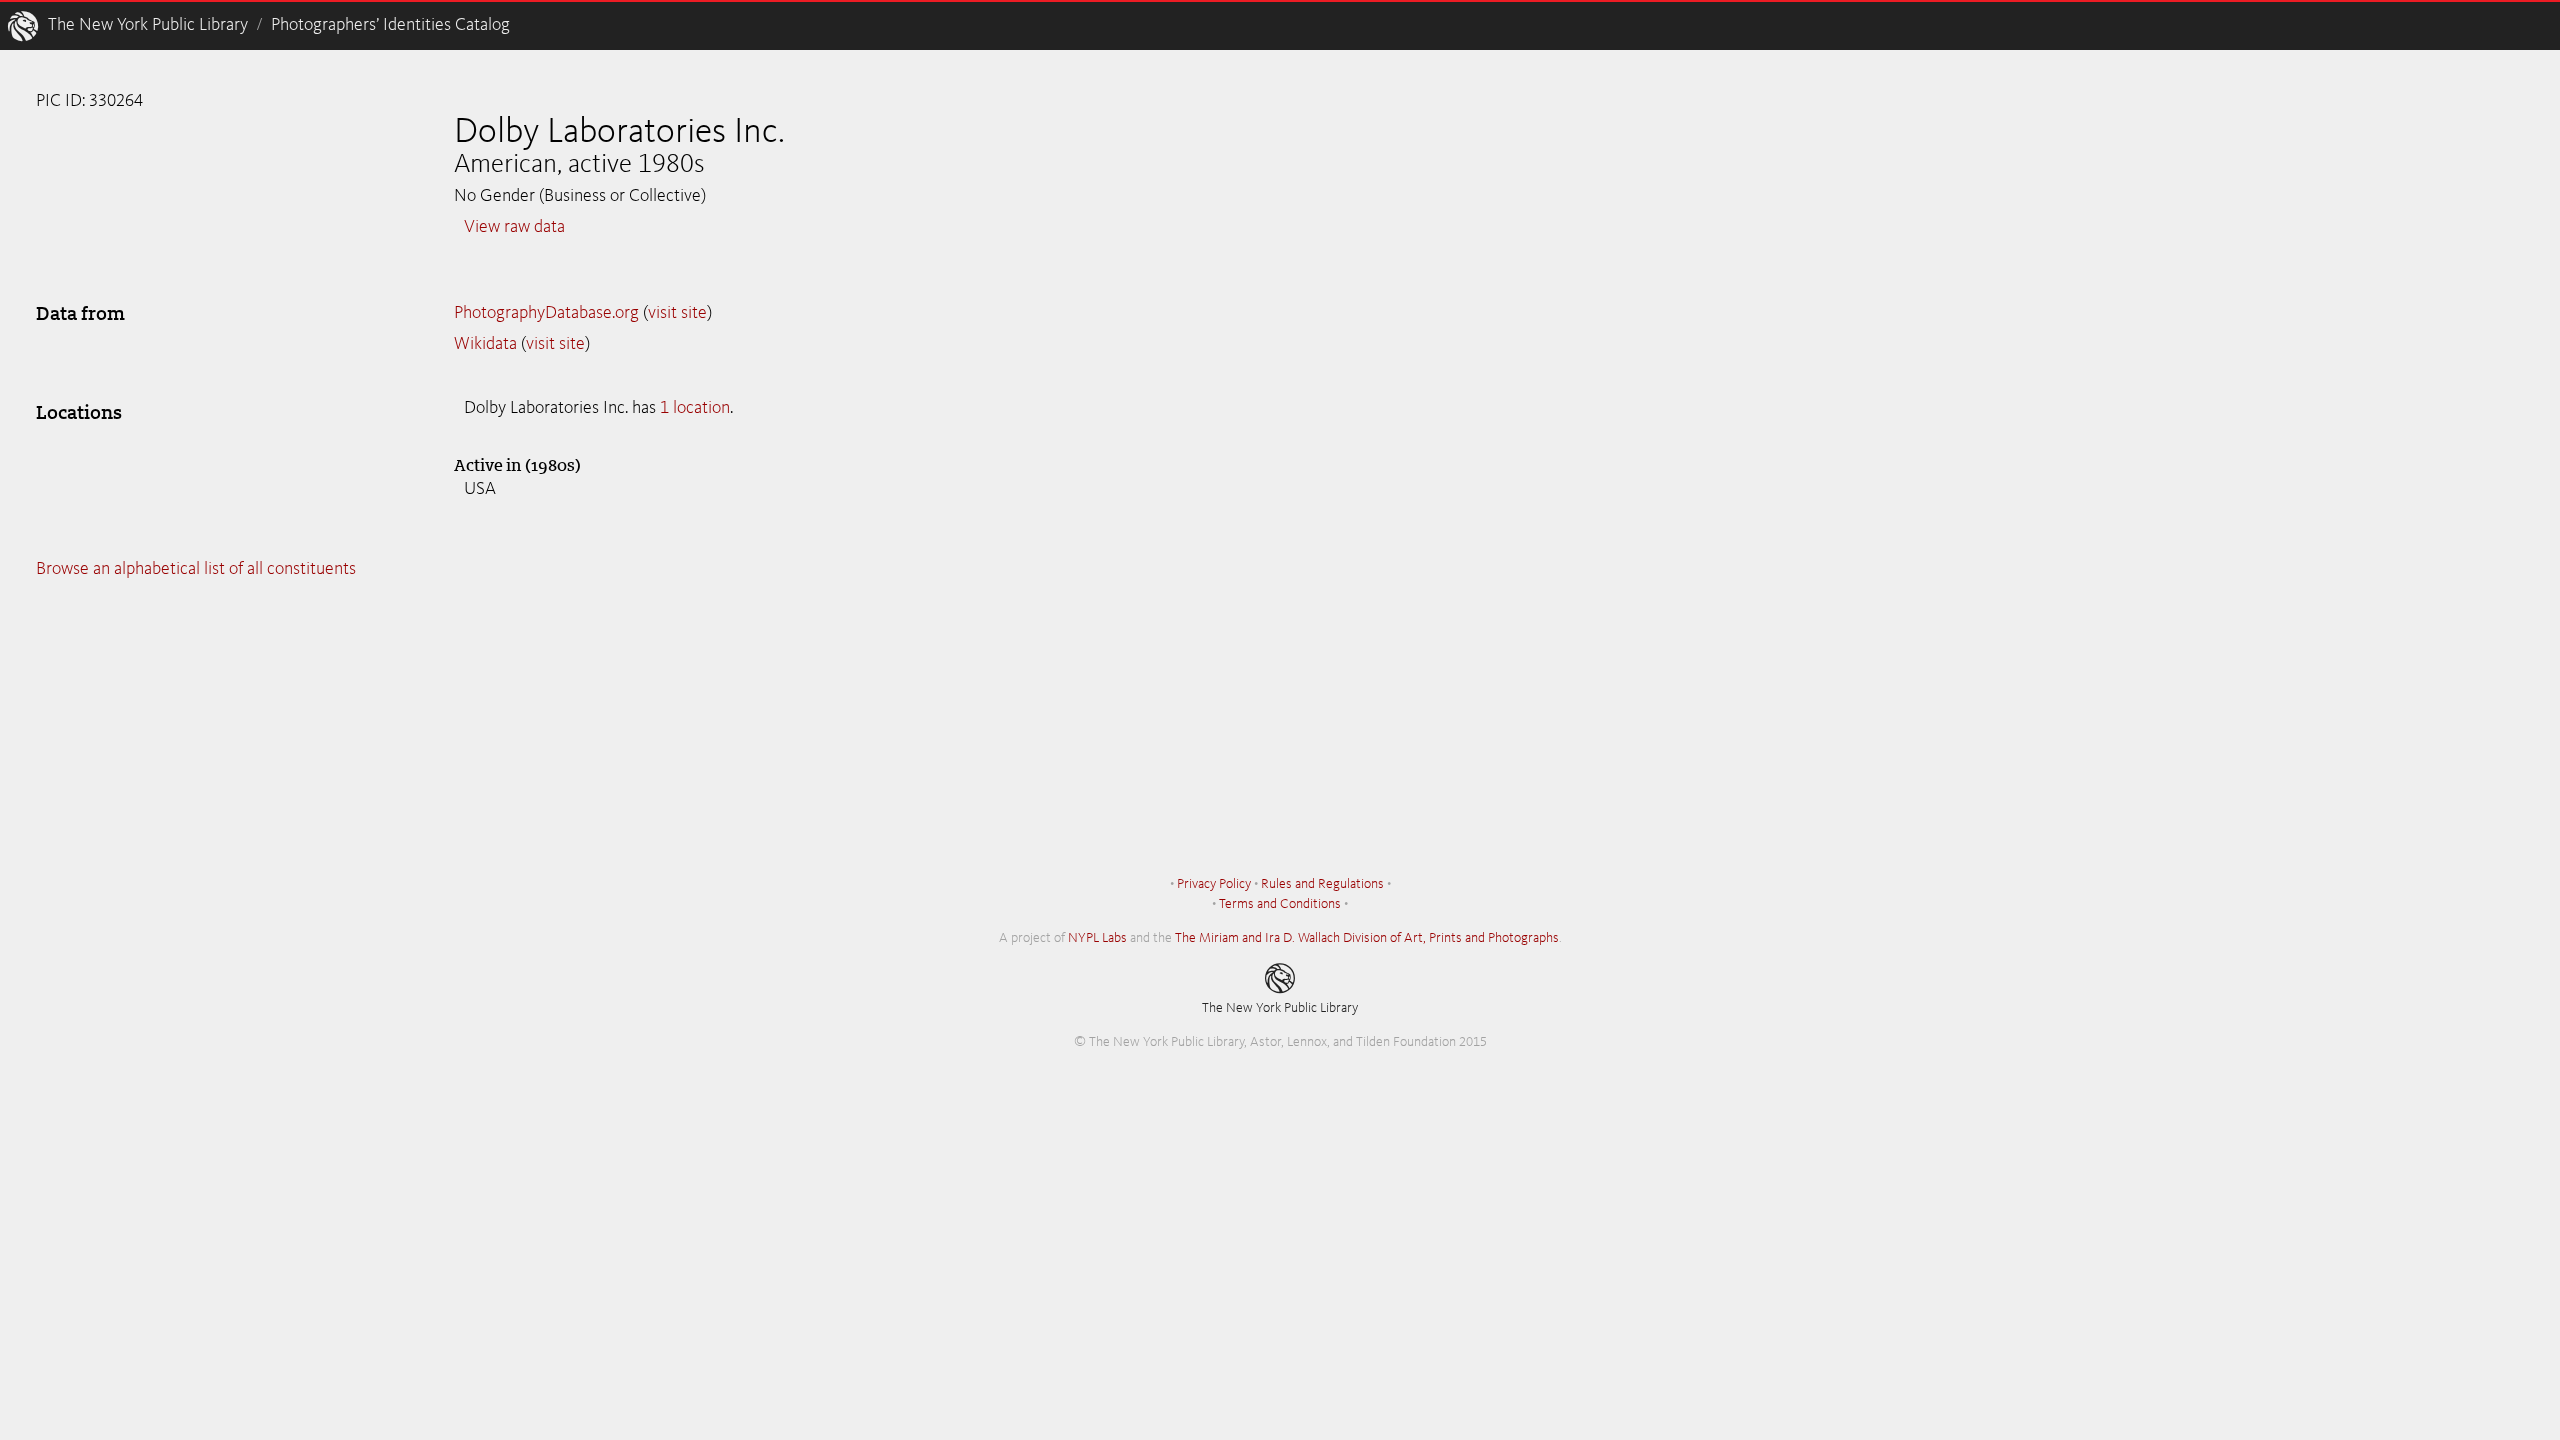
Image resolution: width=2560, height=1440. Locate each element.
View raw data (514, 227)
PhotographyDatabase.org (546, 313)
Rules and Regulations (1322, 884)
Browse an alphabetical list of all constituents (196, 569)
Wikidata (485, 344)
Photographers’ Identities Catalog (390, 25)
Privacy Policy (1214, 884)
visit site (677, 313)
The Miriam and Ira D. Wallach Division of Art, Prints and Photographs (1367, 938)
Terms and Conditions (1280, 904)
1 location (695, 408)
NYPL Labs (1097, 938)
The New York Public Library (148, 25)
